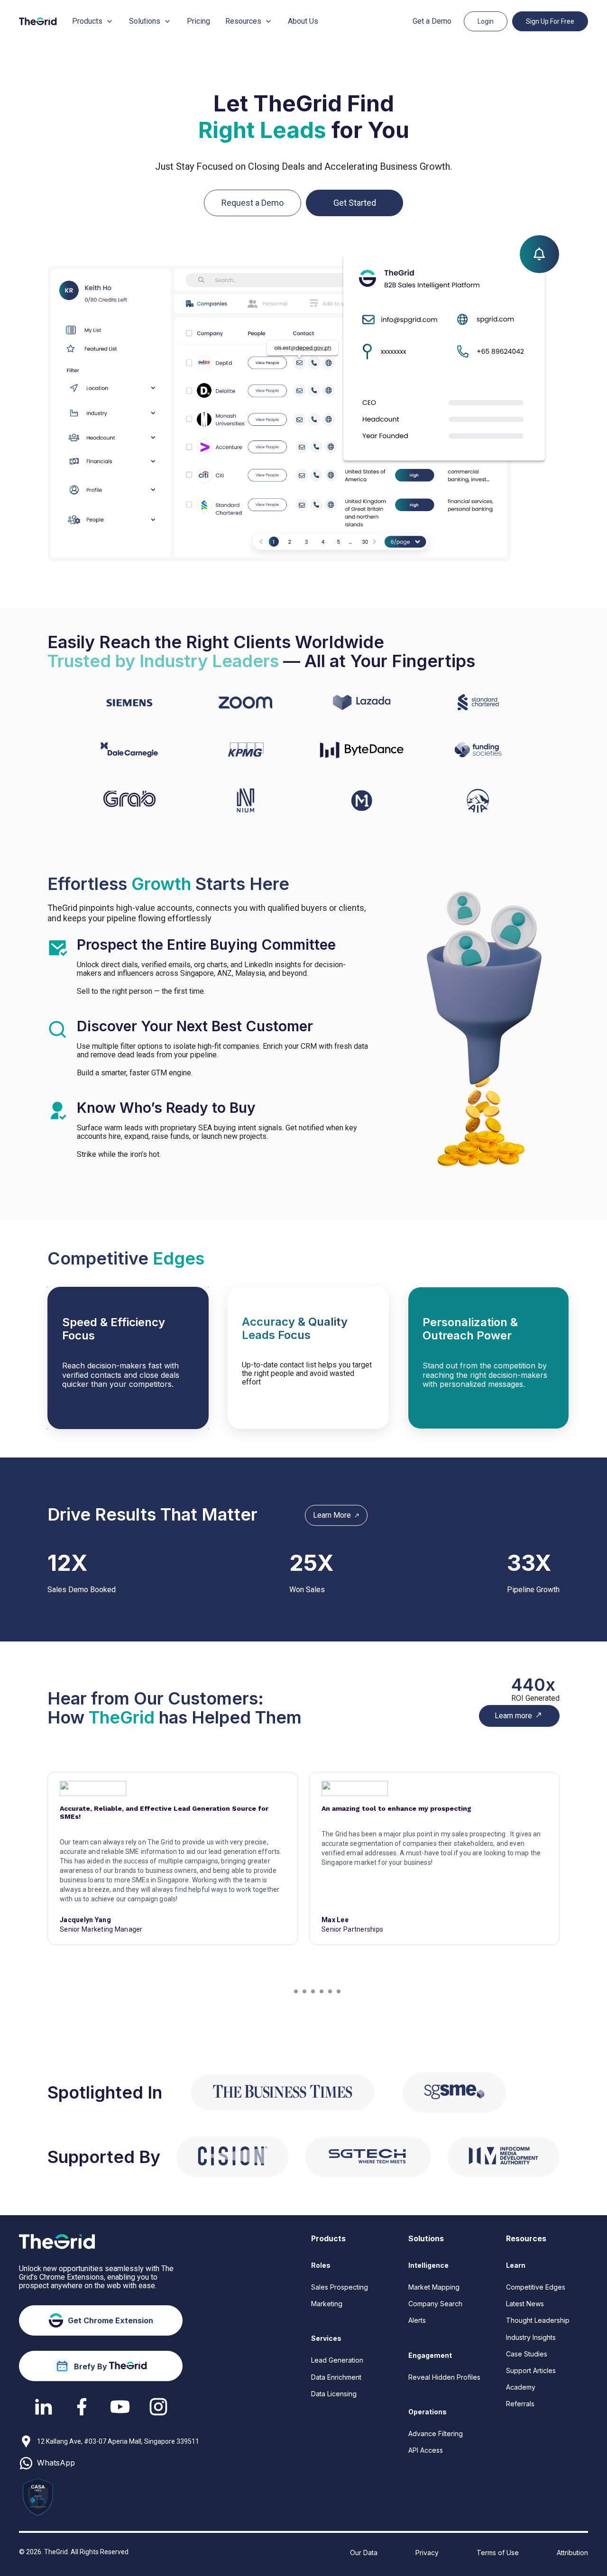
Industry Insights (531, 2337)
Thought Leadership (538, 2320)
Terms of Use (498, 2553)
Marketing (327, 2304)
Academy (521, 2387)
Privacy (427, 2553)
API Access (426, 2450)
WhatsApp (56, 2463)
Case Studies (527, 2354)
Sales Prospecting (340, 2287)
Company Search (435, 2304)
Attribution (572, 2553)
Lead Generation (337, 2360)
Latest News (525, 2304)
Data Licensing (334, 2394)
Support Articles (531, 2370)
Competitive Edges (536, 2287)
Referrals (520, 2404)
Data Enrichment (336, 2377)
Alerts (417, 2320)
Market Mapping (434, 2287)
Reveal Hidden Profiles (444, 2377)
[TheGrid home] (38, 21)
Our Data (364, 2553)
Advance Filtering (436, 2434)
